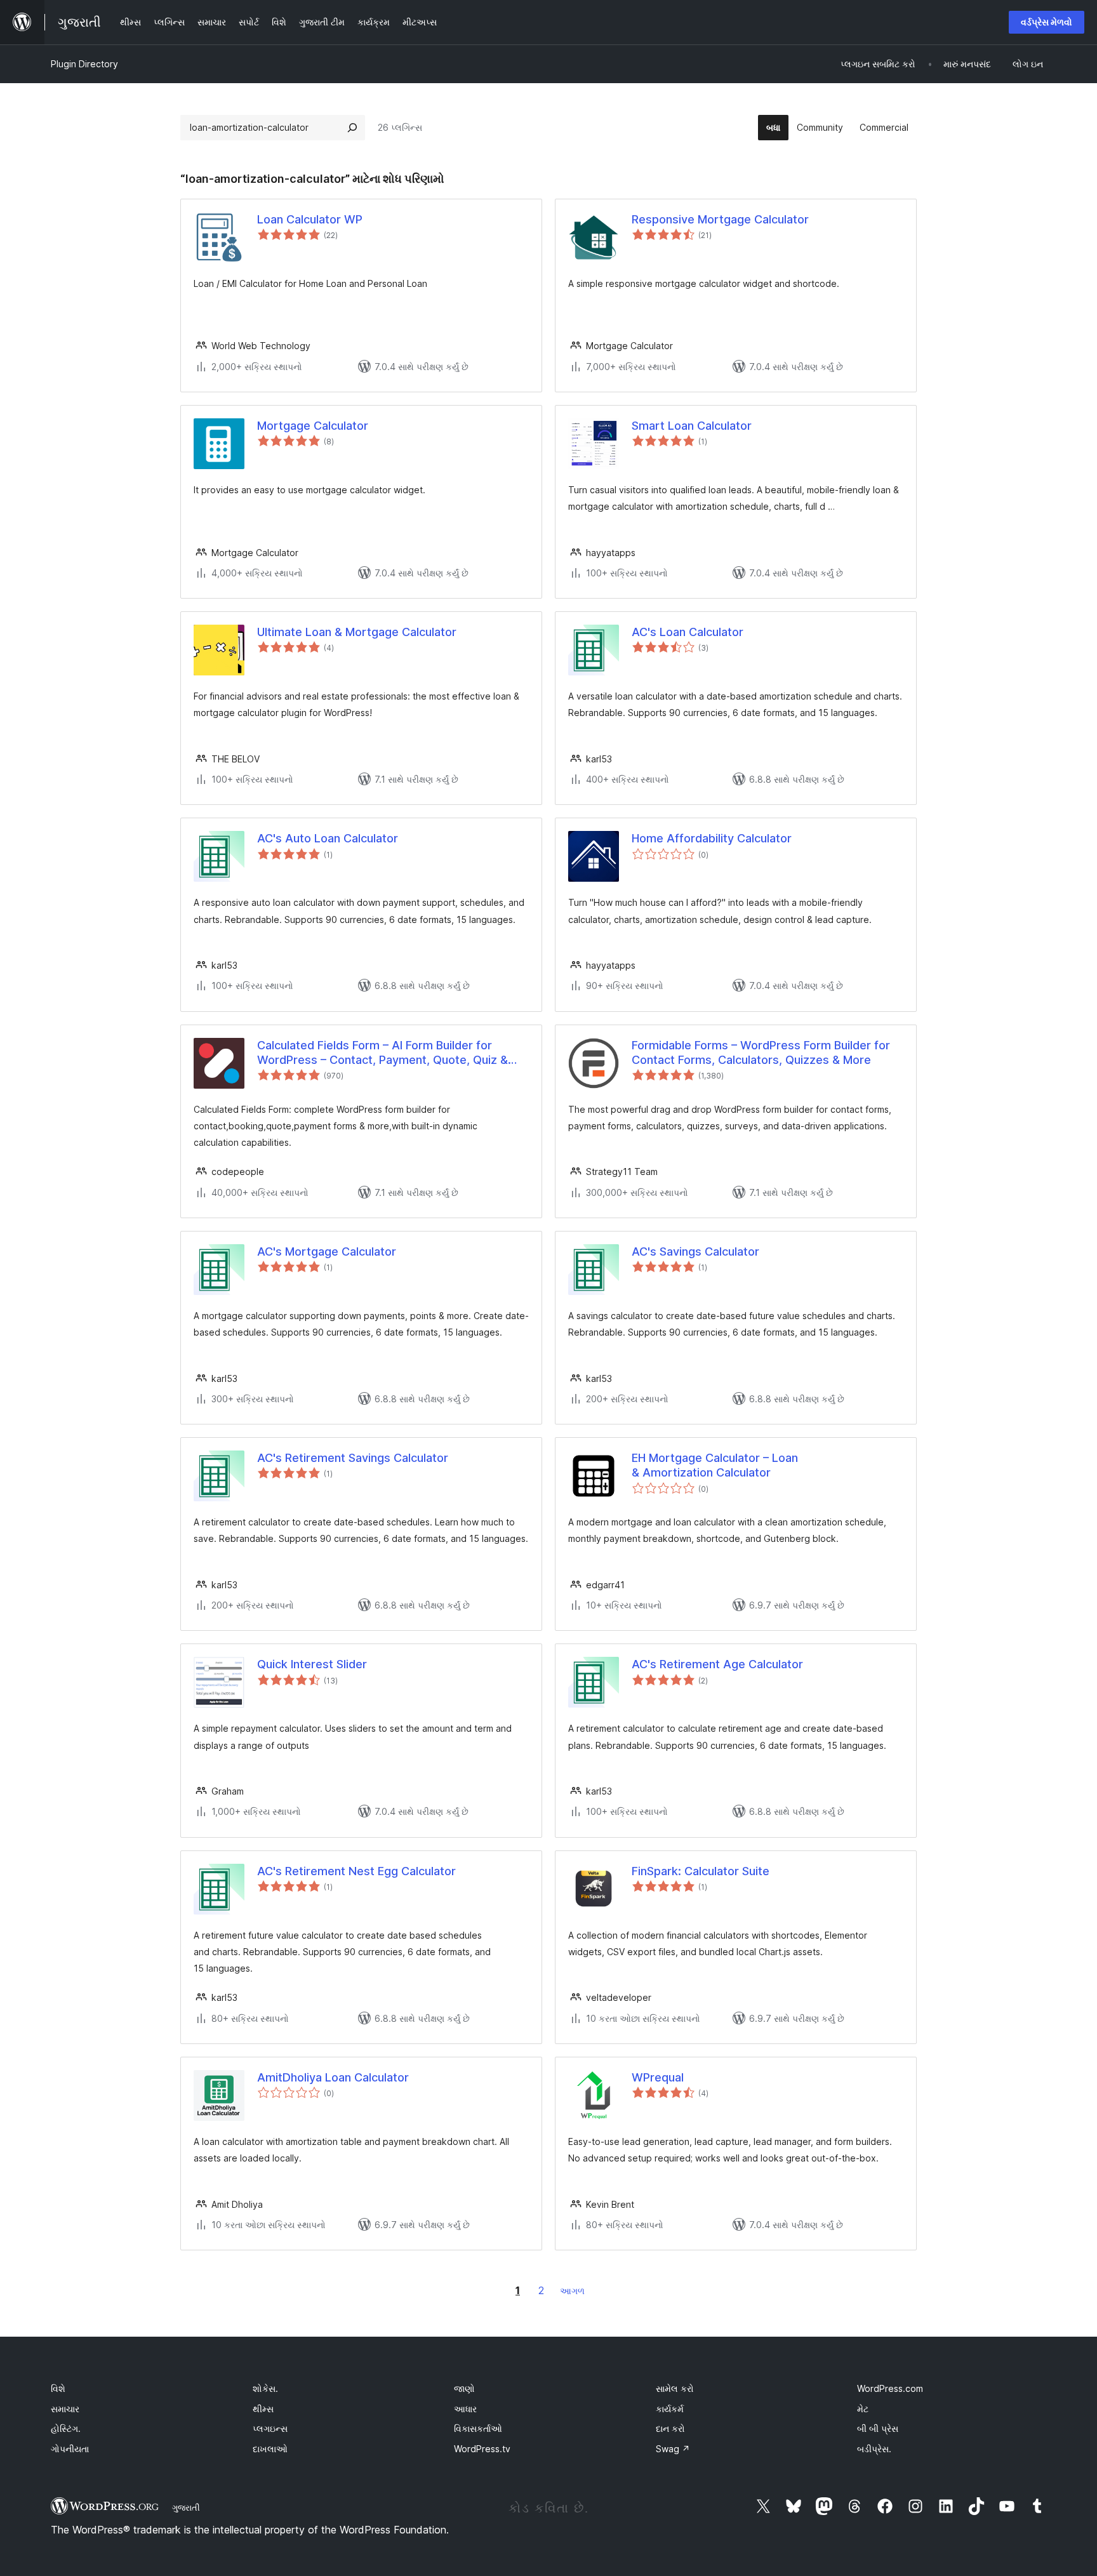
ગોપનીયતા (70, 2449)
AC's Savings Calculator (695, 1251)
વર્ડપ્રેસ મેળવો (1047, 22)
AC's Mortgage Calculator (327, 1251)
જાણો (464, 2388)
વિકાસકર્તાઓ (478, 2428)
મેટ (863, 2409)
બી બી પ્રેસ (878, 2428)
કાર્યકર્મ (670, 2409)
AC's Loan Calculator (688, 632)
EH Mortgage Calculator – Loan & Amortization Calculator (715, 1465)
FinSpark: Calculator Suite (701, 1871)
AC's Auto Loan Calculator (328, 838)
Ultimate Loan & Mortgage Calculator (357, 632)
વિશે (58, 2388)
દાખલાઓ (270, 2449)
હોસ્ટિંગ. (66, 2428)
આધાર (465, 2409)
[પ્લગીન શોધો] (352, 128)
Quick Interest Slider (312, 1664)
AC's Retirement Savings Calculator (353, 1458)
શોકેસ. (265, 2388)
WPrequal (658, 2077)
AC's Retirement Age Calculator (717, 1664)
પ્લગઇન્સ (270, 2428)
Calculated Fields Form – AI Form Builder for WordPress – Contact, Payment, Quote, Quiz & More (382, 1053)
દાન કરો (670, 2428)
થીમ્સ (263, 2409)
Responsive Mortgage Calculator (720, 219)
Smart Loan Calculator (692, 426)
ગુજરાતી (186, 2507)
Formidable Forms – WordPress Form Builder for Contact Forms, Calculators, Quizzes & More (761, 1052)
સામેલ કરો (675, 2388)
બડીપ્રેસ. (874, 2449)
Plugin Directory (84, 64)
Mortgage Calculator (313, 426)
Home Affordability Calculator (712, 838)
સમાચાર (65, 2409)
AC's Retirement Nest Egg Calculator (356, 1871)
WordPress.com (890, 2388)
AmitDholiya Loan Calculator (333, 2077)
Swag (673, 2449)
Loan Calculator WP (310, 219)
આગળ (572, 2291)
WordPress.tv (482, 2449)
